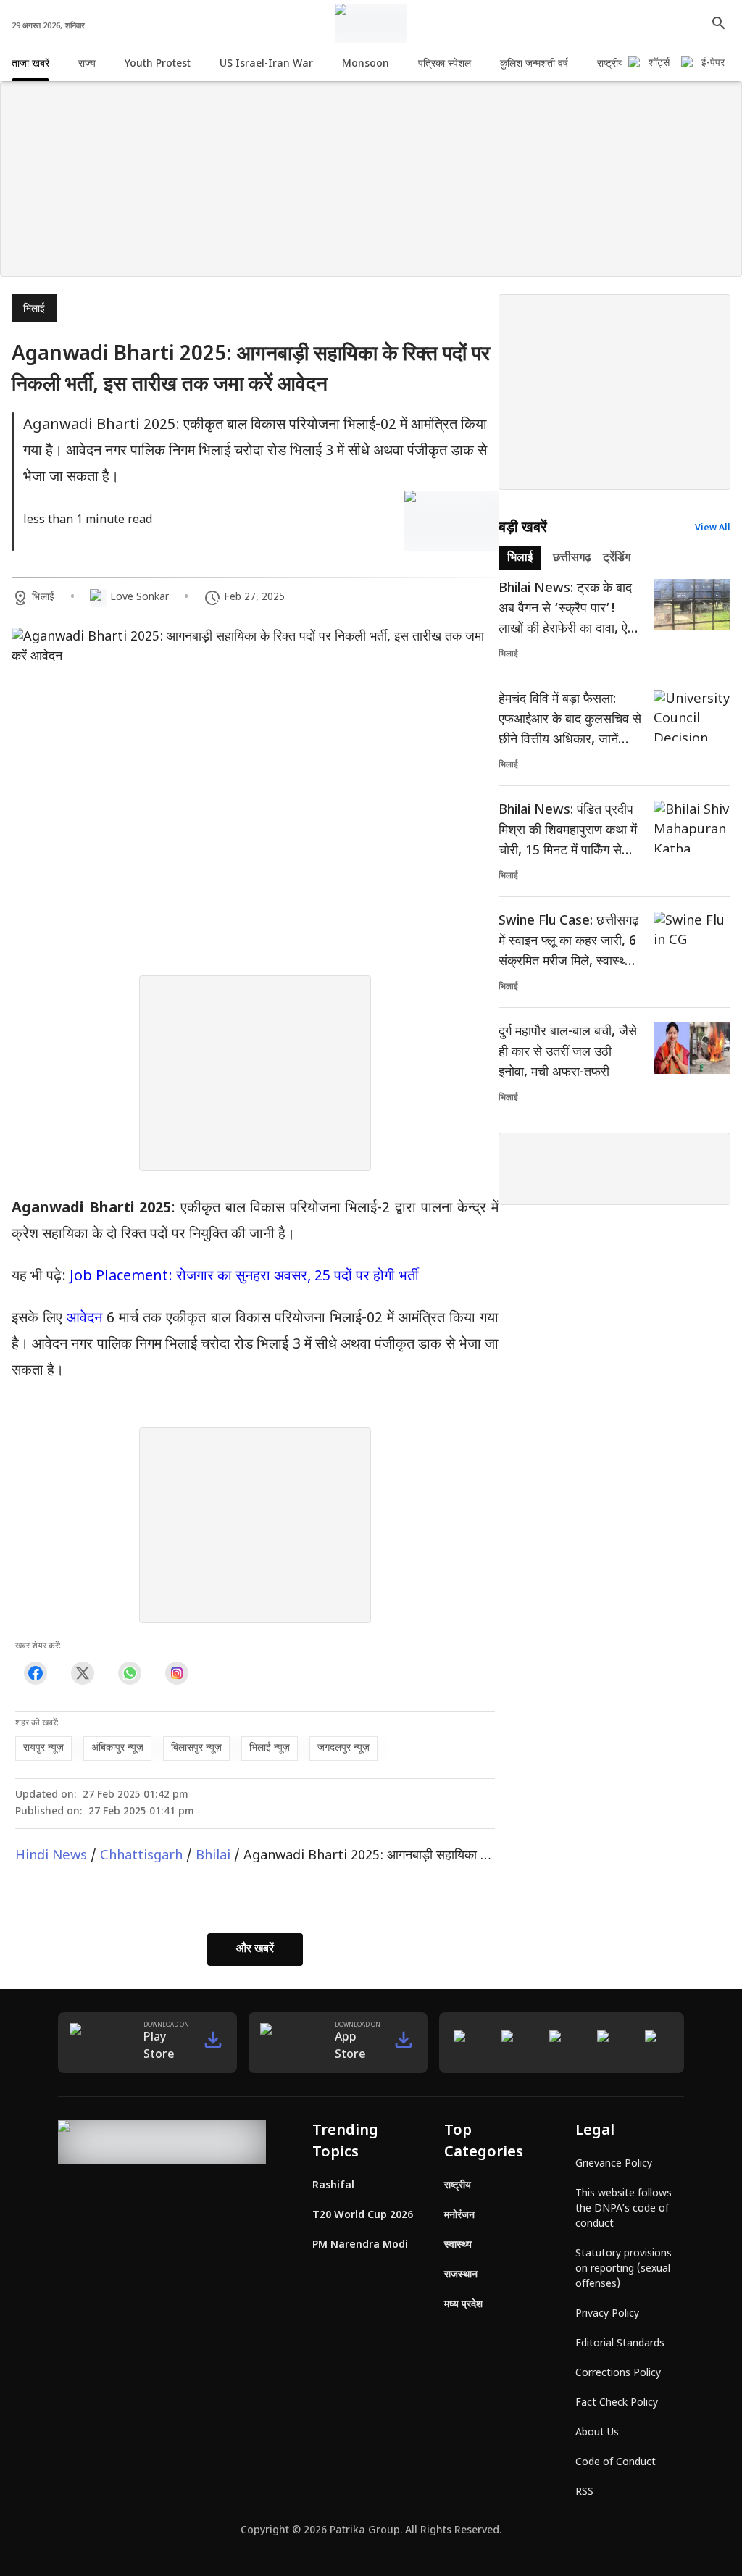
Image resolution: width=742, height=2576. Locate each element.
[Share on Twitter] (82, 1673)
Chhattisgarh (141, 1856)
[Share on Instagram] (176, 1673)
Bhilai (213, 1856)
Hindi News (51, 1856)
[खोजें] (719, 23)
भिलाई (34, 309)
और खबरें (255, 1950)
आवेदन (87, 1319)
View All (713, 528)
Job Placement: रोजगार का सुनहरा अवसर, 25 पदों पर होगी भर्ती (244, 1277)
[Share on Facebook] (35, 1673)
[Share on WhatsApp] (129, 1673)
